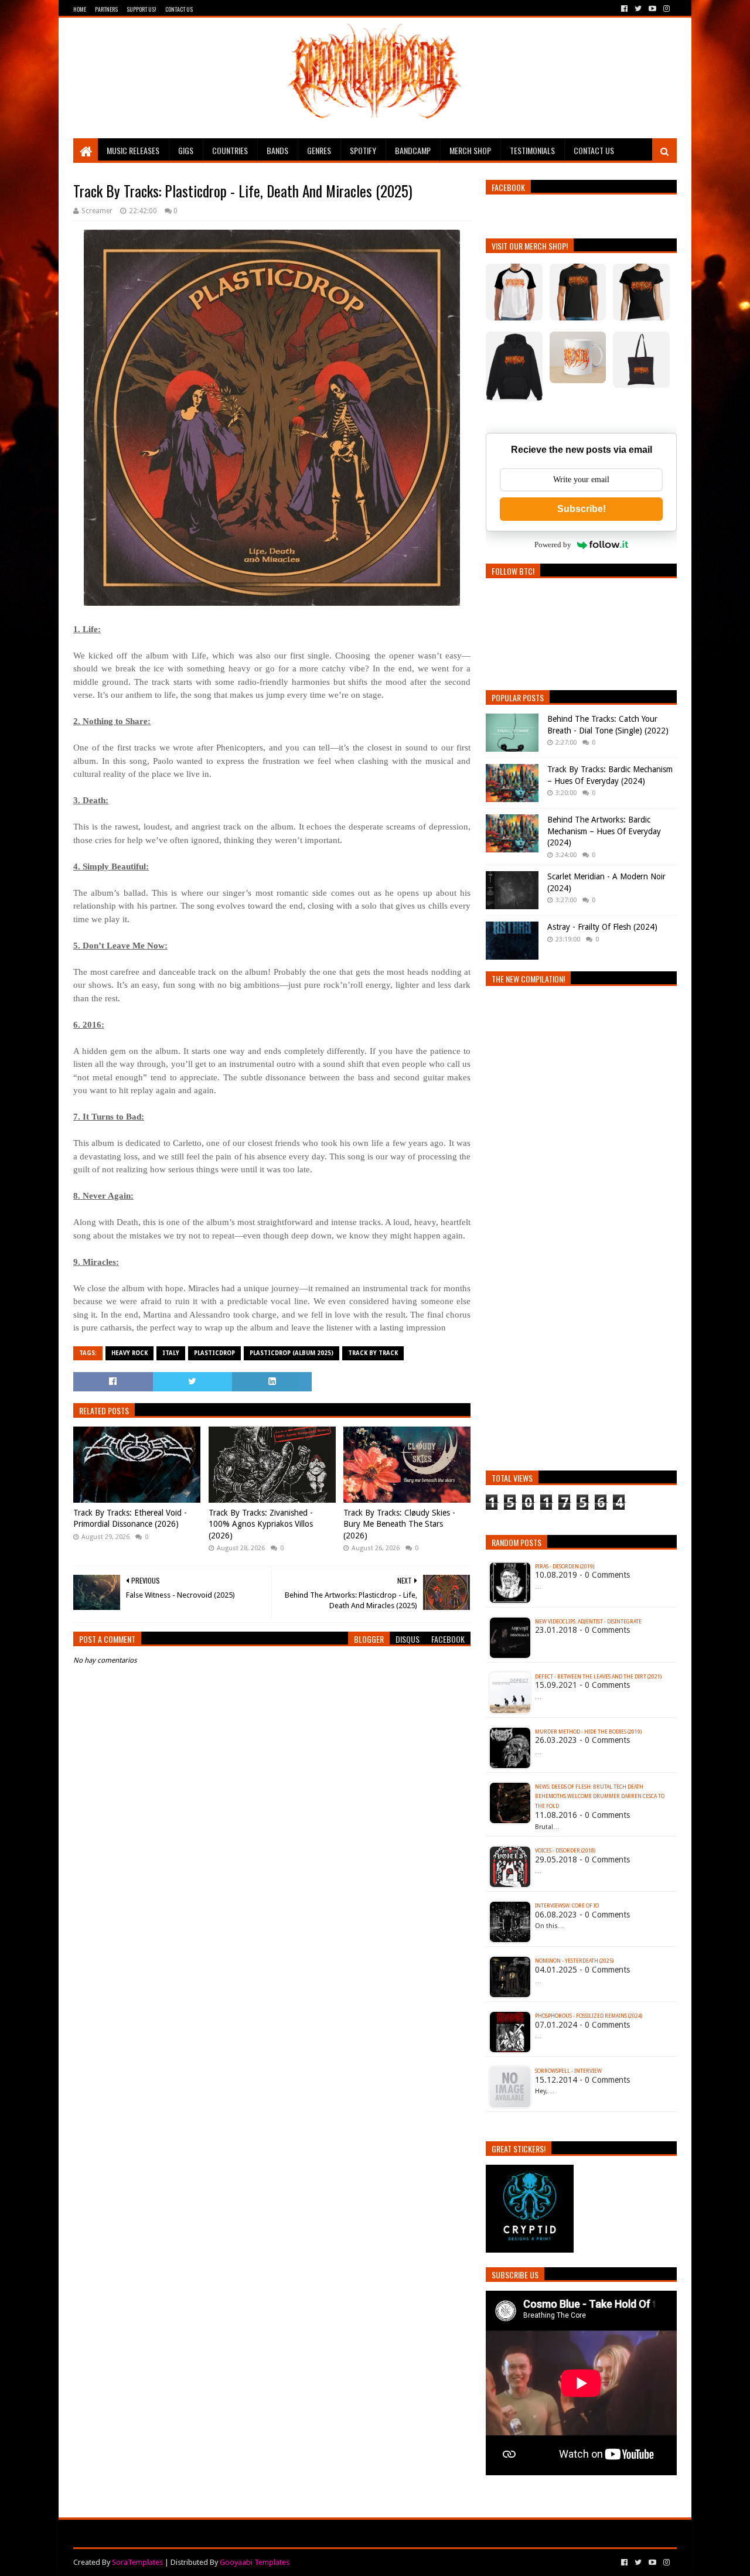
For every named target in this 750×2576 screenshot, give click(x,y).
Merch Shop (470, 150)
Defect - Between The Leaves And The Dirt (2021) (598, 1677)
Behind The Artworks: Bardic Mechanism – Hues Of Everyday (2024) (604, 831)
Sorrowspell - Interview (568, 2071)
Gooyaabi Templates (255, 2562)
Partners (106, 9)
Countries (230, 150)
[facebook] (624, 9)
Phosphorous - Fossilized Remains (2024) (589, 2016)
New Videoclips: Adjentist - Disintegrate (588, 1622)
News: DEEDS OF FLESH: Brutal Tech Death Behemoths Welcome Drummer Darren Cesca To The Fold (600, 1797)
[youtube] (652, 9)
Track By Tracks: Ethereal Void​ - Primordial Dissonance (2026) (130, 1519)
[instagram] (665, 9)
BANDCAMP (413, 150)
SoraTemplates (137, 2562)
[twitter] (638, 9)
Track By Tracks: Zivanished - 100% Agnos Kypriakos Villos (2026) (261, 1524)
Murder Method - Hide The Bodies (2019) (588, 1732)
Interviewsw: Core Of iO (567, 1906)
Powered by (553, 545)
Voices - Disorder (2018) (565, 1851)
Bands (277, 150)
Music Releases (133, 150)
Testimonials (532, 150)
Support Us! (142, 9)
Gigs (186, 150)
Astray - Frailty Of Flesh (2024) (602, 927)
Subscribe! (582, 509)
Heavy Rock (129, 1353)
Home (80, 9)
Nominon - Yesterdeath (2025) (574, 1961)
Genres (319, 150)
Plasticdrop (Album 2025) (292, 1353)
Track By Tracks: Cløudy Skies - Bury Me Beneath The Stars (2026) (399, 1524)
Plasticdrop (214, 1353)
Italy (171, 1353)
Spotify (363, 150)
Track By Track (373, 1353)
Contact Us (179, 9)
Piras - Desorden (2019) (565, 1567)
